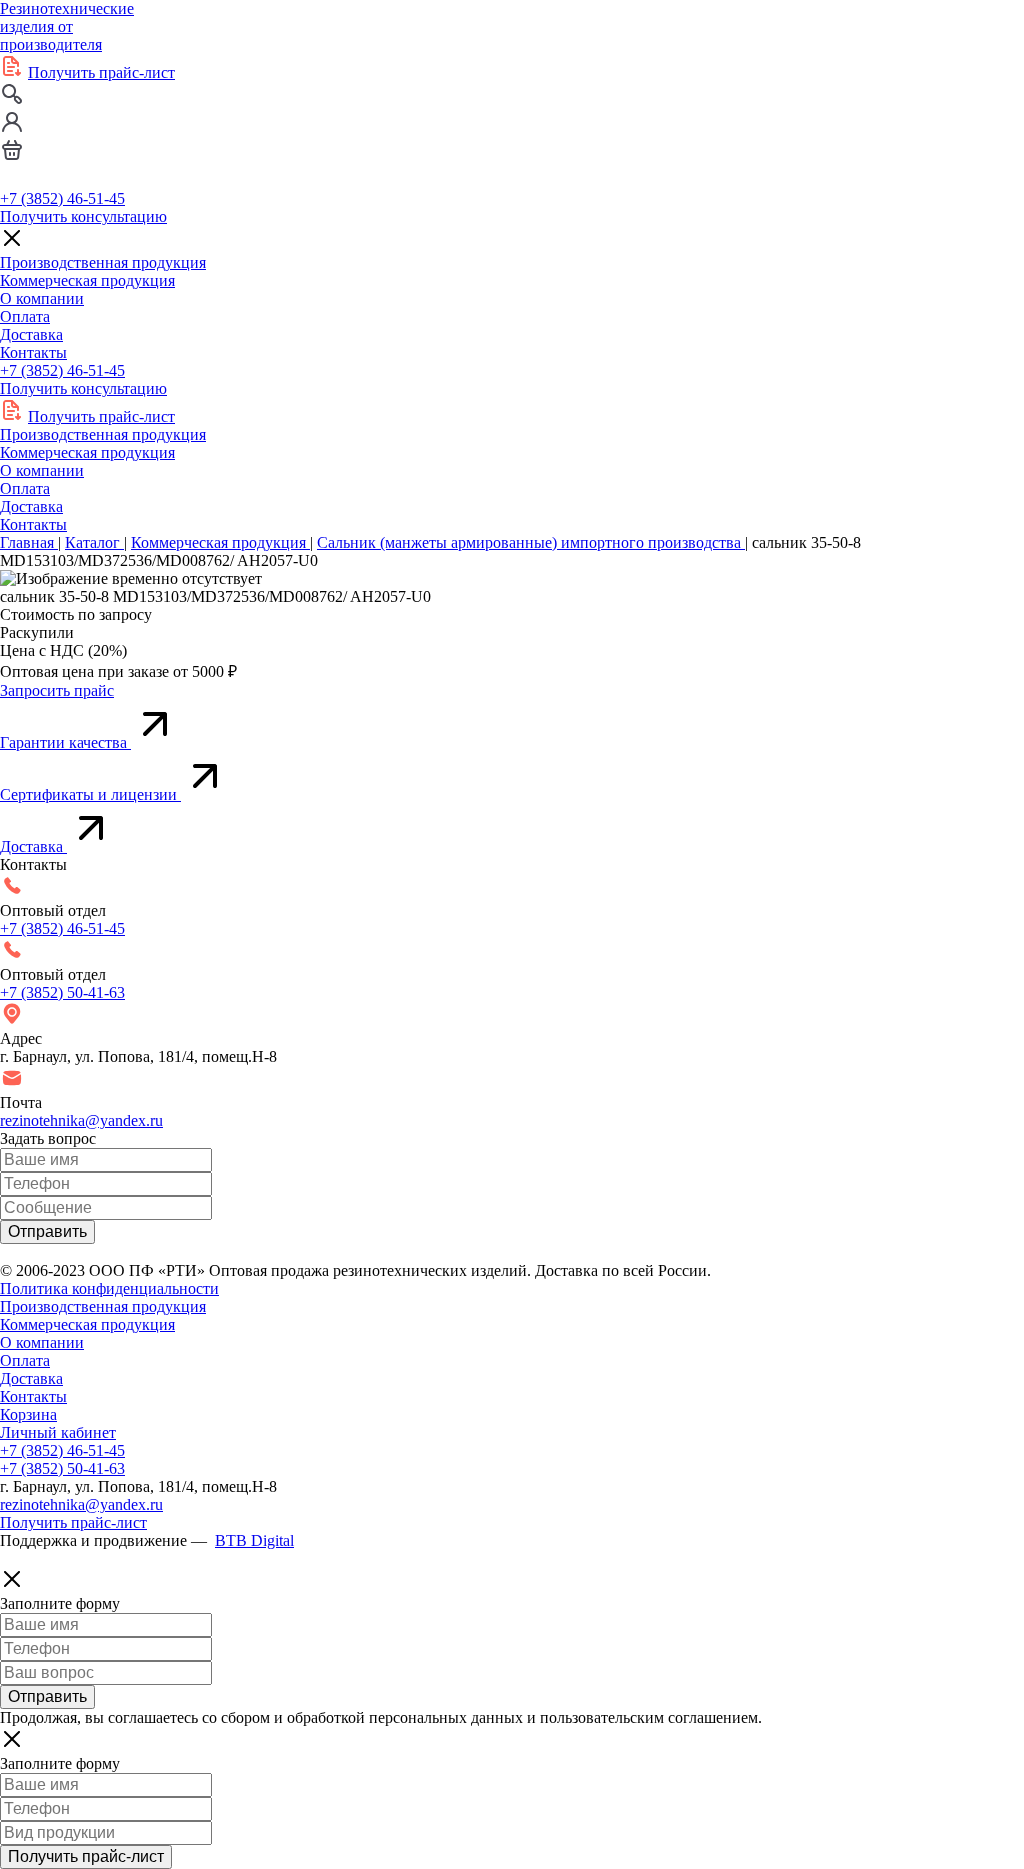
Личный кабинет (58, 1432)
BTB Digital (254, 1540)
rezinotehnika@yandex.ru (81, 1120)
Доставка (31, 334)
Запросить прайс (57, 690)
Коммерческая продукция (87, 280)
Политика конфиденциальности (109, 1288)
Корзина (28, 1414)
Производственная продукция (103, 262)
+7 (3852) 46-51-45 (62, 198)
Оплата (25, 316)
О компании (42, 298)
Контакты (33, 352)
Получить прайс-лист (101, 72)
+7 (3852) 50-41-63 (62, 992)
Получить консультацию (83, 216)
